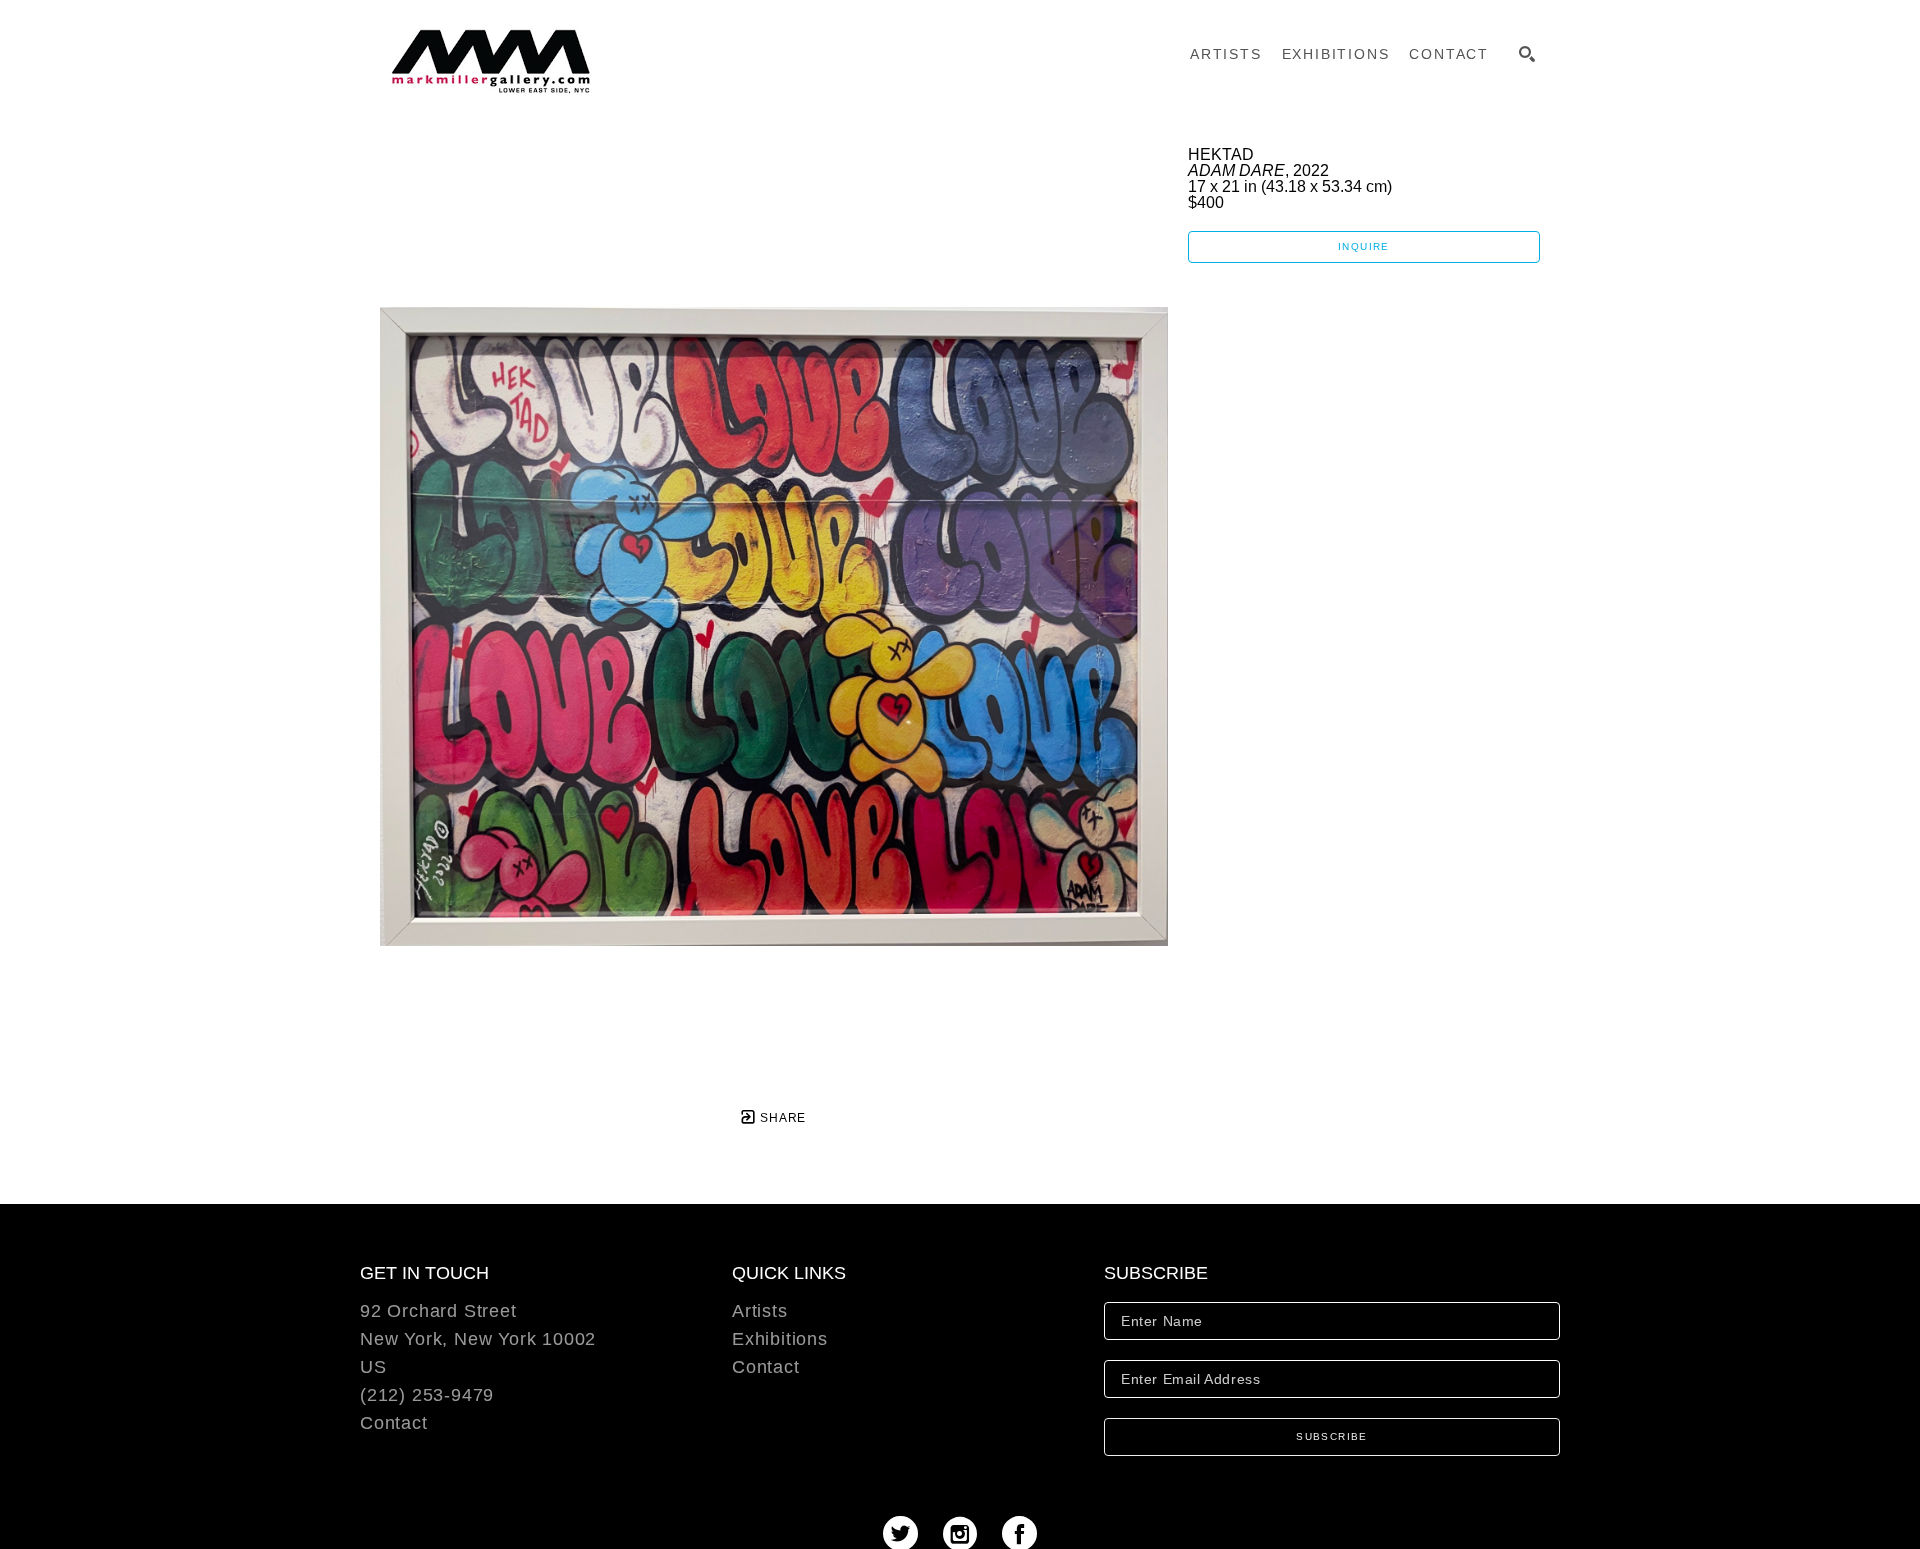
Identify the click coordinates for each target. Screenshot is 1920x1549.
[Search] (1527, 54)
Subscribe (1332, 1436)
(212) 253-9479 (427, 1395)
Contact (394, 1423)
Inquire (1364, 246)
